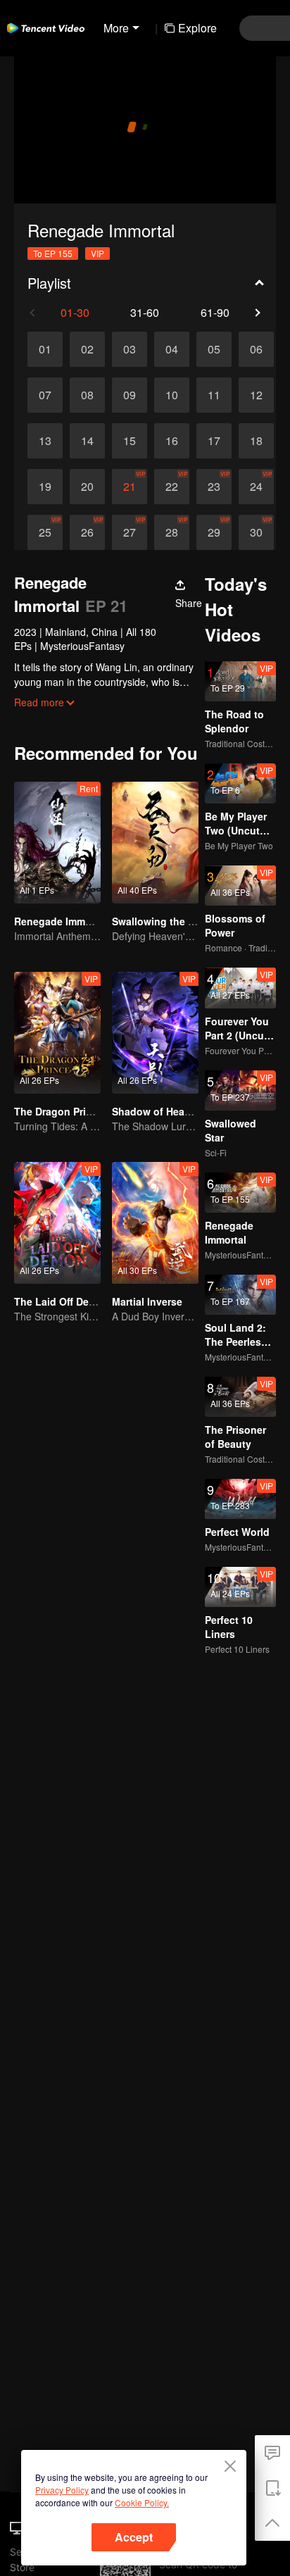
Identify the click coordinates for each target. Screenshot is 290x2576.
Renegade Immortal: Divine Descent (100, 921)
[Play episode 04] (172, 349)
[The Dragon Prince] (57, 1033)
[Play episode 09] (130, 395)
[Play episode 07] (45, 395)
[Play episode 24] (256, 487)
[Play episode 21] (130, 487)
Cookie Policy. (142, 2502)
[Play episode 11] (214, 395)
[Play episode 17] (214, 441)
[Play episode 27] (130, 532)
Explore (197, 28)
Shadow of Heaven (157, 1111)
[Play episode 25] (45, 532)
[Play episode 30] (256, 532)
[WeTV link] (46, 28)
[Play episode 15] (130, 441)
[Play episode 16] (172, 441)
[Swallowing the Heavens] (155, 843)
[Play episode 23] (214, 487)
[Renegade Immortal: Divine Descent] (57, 843)
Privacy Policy (62, 2490)
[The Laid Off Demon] (57, 1223)
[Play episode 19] (45, 487)
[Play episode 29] (214, 532)
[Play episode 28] (172, 532)
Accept (134, 2537)
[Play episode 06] (256, 349)
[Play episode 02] (87, 349)
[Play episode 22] (172, 487)
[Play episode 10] (172, 395)
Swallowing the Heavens (171, 921)
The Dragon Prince (59, 1111)
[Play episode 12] (256, 395)
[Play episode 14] (87, 441)
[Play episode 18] (256, 441)
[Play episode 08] (87, 395)
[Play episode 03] (130, 349)
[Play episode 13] (45, 441)
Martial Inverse (147, 1301)
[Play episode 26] (87, 532)
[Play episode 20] (87, 487)
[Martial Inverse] (155, 1223)
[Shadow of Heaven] (155, 1033)
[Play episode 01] (45, 349)
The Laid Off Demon (62, 1301)
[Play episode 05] (214, 349)
